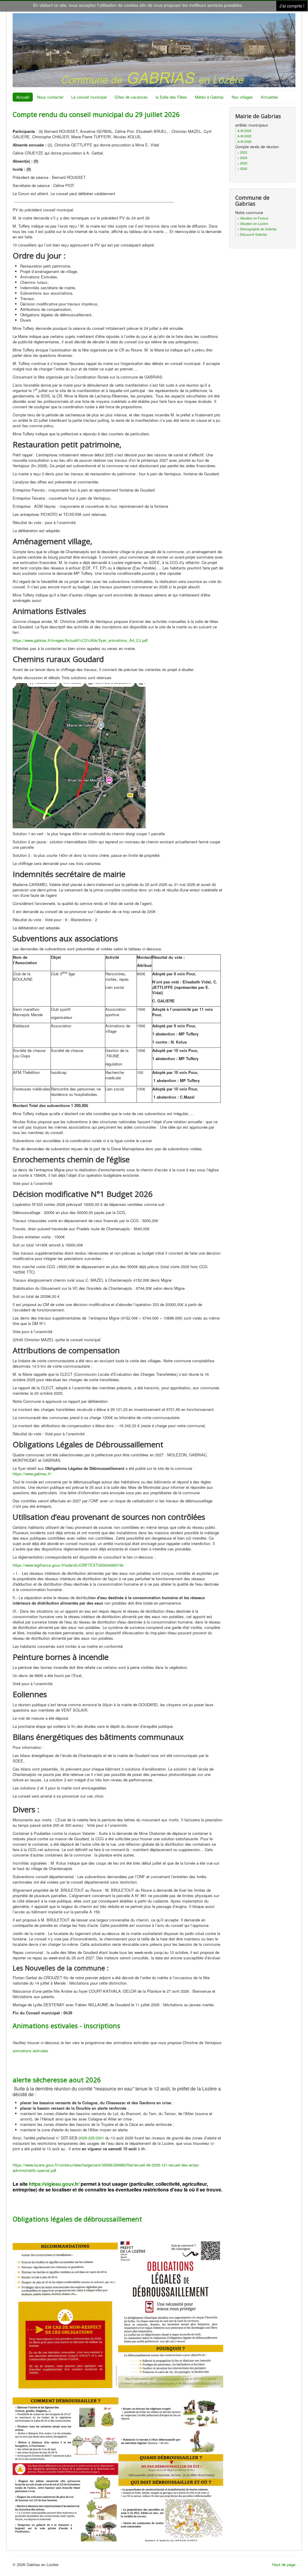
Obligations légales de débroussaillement (77, 2219)
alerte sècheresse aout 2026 (57, 2080)
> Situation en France (253, 218)
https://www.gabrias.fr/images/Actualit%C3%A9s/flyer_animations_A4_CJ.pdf (80, 640)
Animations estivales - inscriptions (66, 2026)
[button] (291, 2559)
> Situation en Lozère (253, 223)
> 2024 (242, 158)
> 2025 (242, 163)
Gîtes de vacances (131, 97)
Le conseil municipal (89, 97)
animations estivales (31, 2051)
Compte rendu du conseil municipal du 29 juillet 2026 (96, 114)
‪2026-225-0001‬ (91, 2138)
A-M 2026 (244, 141)
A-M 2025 (244, 136)
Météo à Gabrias (209, 97)
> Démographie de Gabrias (257, 229)
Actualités (269, 97)
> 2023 (242, 152)
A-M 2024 (244, 130)
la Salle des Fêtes (171, 97)
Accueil (23, 97)
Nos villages (242, 97)
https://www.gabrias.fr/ (32, 1474)
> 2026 (242, 168)
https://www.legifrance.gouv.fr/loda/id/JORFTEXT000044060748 (68, 1565)
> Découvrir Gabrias (252, 234)
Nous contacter (50, 97)
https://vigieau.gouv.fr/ (54, 2184)
